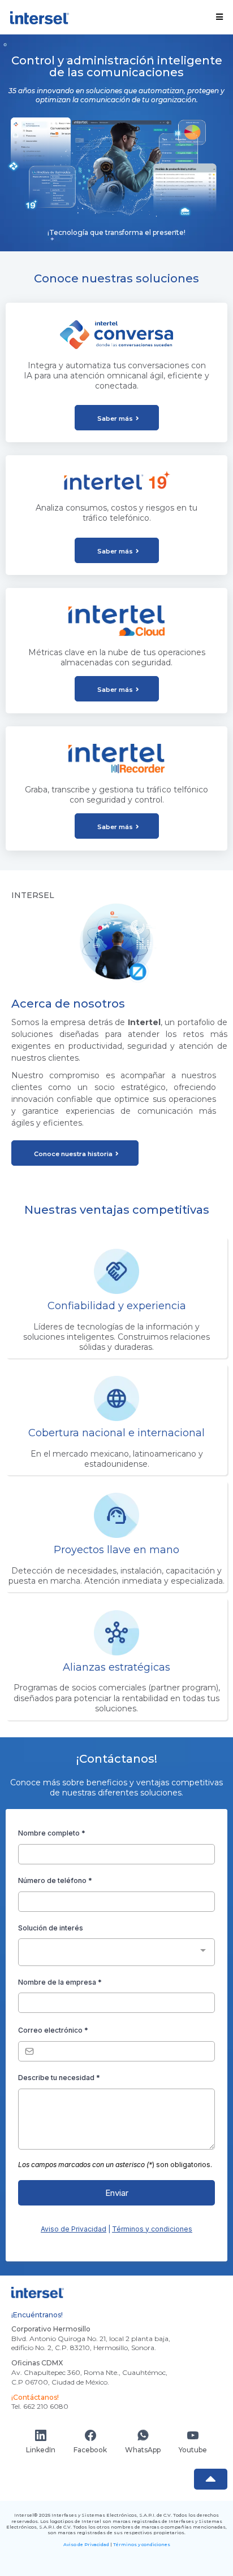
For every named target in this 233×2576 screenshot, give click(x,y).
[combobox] (116, 1952)
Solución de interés (51, 1928)
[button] (218, 17)
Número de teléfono (55, 1880)
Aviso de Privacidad (74, 2229)
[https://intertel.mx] (40, 17)
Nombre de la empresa (60, 1982)
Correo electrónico (53, 2030)
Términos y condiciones (152, 2229)
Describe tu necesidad (59, 2078)
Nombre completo (52, 1833)
